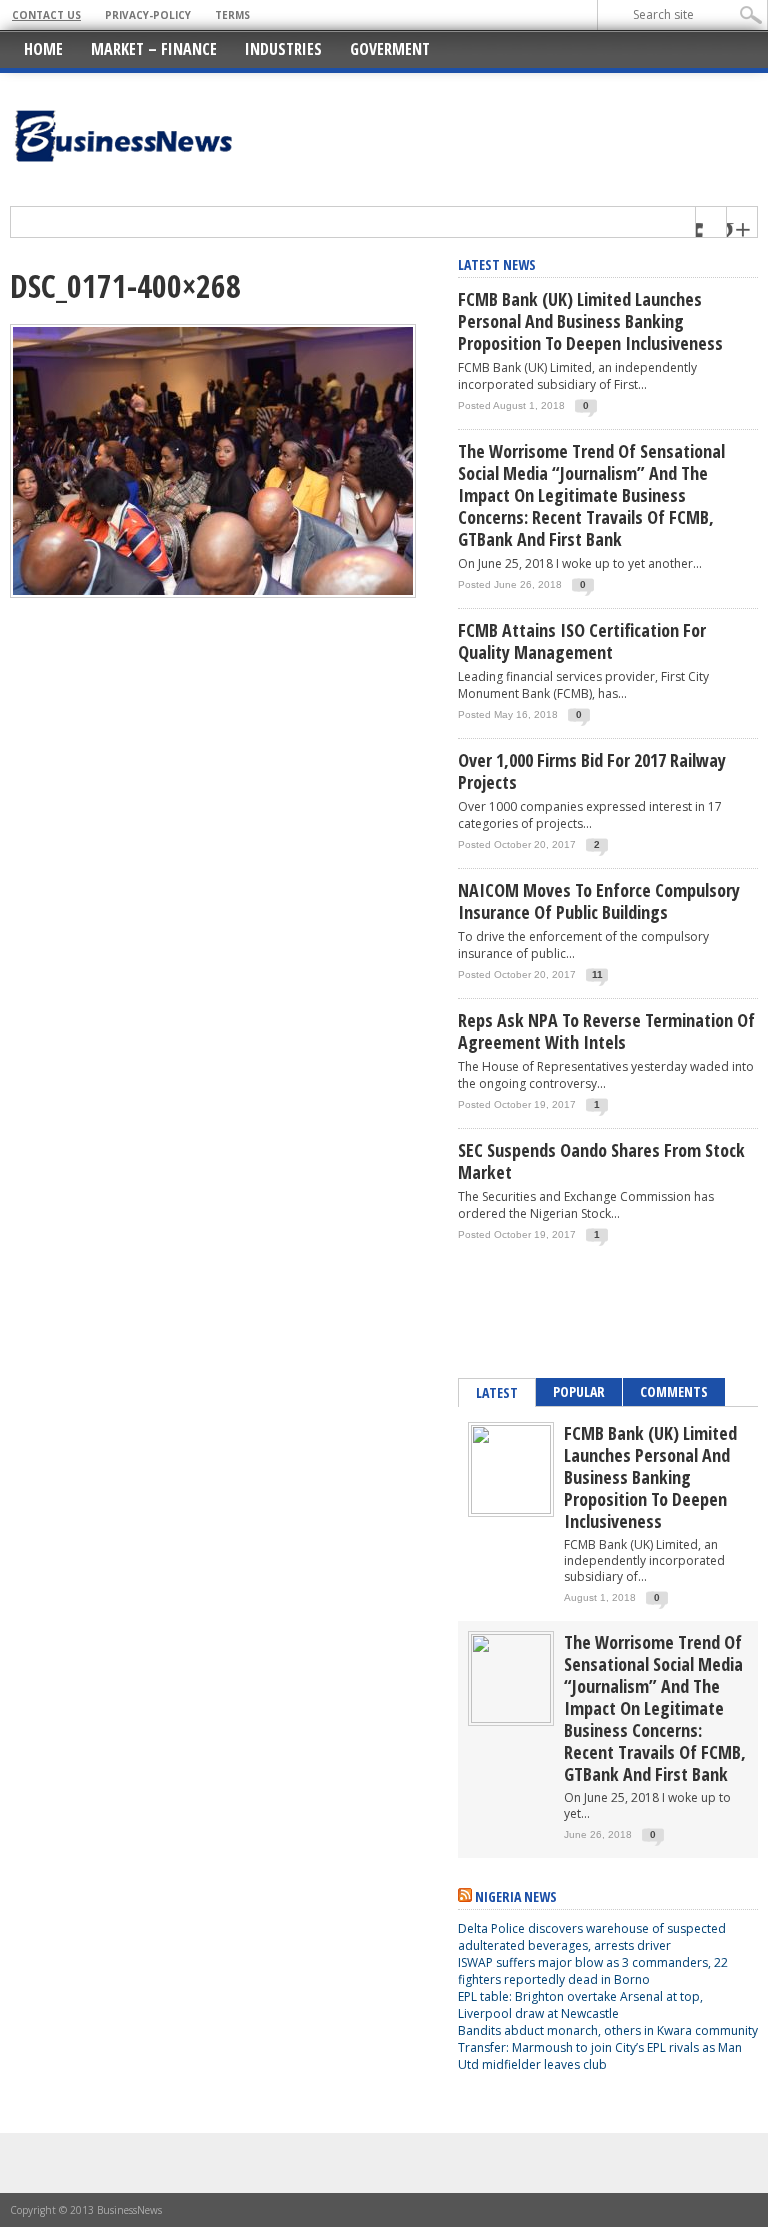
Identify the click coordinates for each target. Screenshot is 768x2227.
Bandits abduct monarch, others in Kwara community (608, 2030)
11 (597, 974)
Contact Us (46, 15)
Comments (674, 1391)
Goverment (390, 49)
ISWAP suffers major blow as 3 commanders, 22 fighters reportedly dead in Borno (593, 1971)
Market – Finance (154, 49)
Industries (283, 49)
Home (43, 49)
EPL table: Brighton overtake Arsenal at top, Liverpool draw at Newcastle (580, 2005)
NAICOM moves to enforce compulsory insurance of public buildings (599, 901)
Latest (497, 1392)
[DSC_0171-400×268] (213, 593)
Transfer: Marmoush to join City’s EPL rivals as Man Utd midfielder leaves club (600, 2056)
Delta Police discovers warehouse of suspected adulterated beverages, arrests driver (592, 1937)
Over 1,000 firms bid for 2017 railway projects (592, 771)
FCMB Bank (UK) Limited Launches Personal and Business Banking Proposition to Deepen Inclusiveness (590, 321)
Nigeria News (516, 1896)
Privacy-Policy (148, 15)
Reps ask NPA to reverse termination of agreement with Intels (606, 1031)
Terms (232, 15)
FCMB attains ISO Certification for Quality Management (582, 641)
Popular (579, 1391)
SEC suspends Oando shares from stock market (601, 1161)
